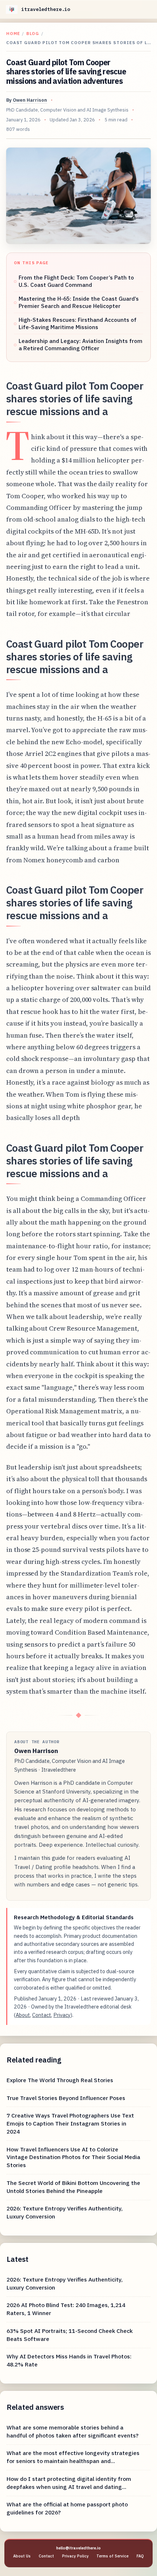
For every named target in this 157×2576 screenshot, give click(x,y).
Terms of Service (112, 2556)
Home (13, 33)
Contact (42, 2015)
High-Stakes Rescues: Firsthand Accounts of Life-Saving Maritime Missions (78, 323)
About (23, 2015)
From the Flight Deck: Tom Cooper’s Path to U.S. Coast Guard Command (76, 281)
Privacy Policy (75, 2556)
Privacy (62, 2015)
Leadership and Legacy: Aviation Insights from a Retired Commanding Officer (81, 345)
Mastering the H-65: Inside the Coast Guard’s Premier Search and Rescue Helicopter (79, 302)
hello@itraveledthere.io (78, 2548)
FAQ (140, 2556)
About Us (22, 2556)
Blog (33, 33)
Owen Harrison (30, 100)
